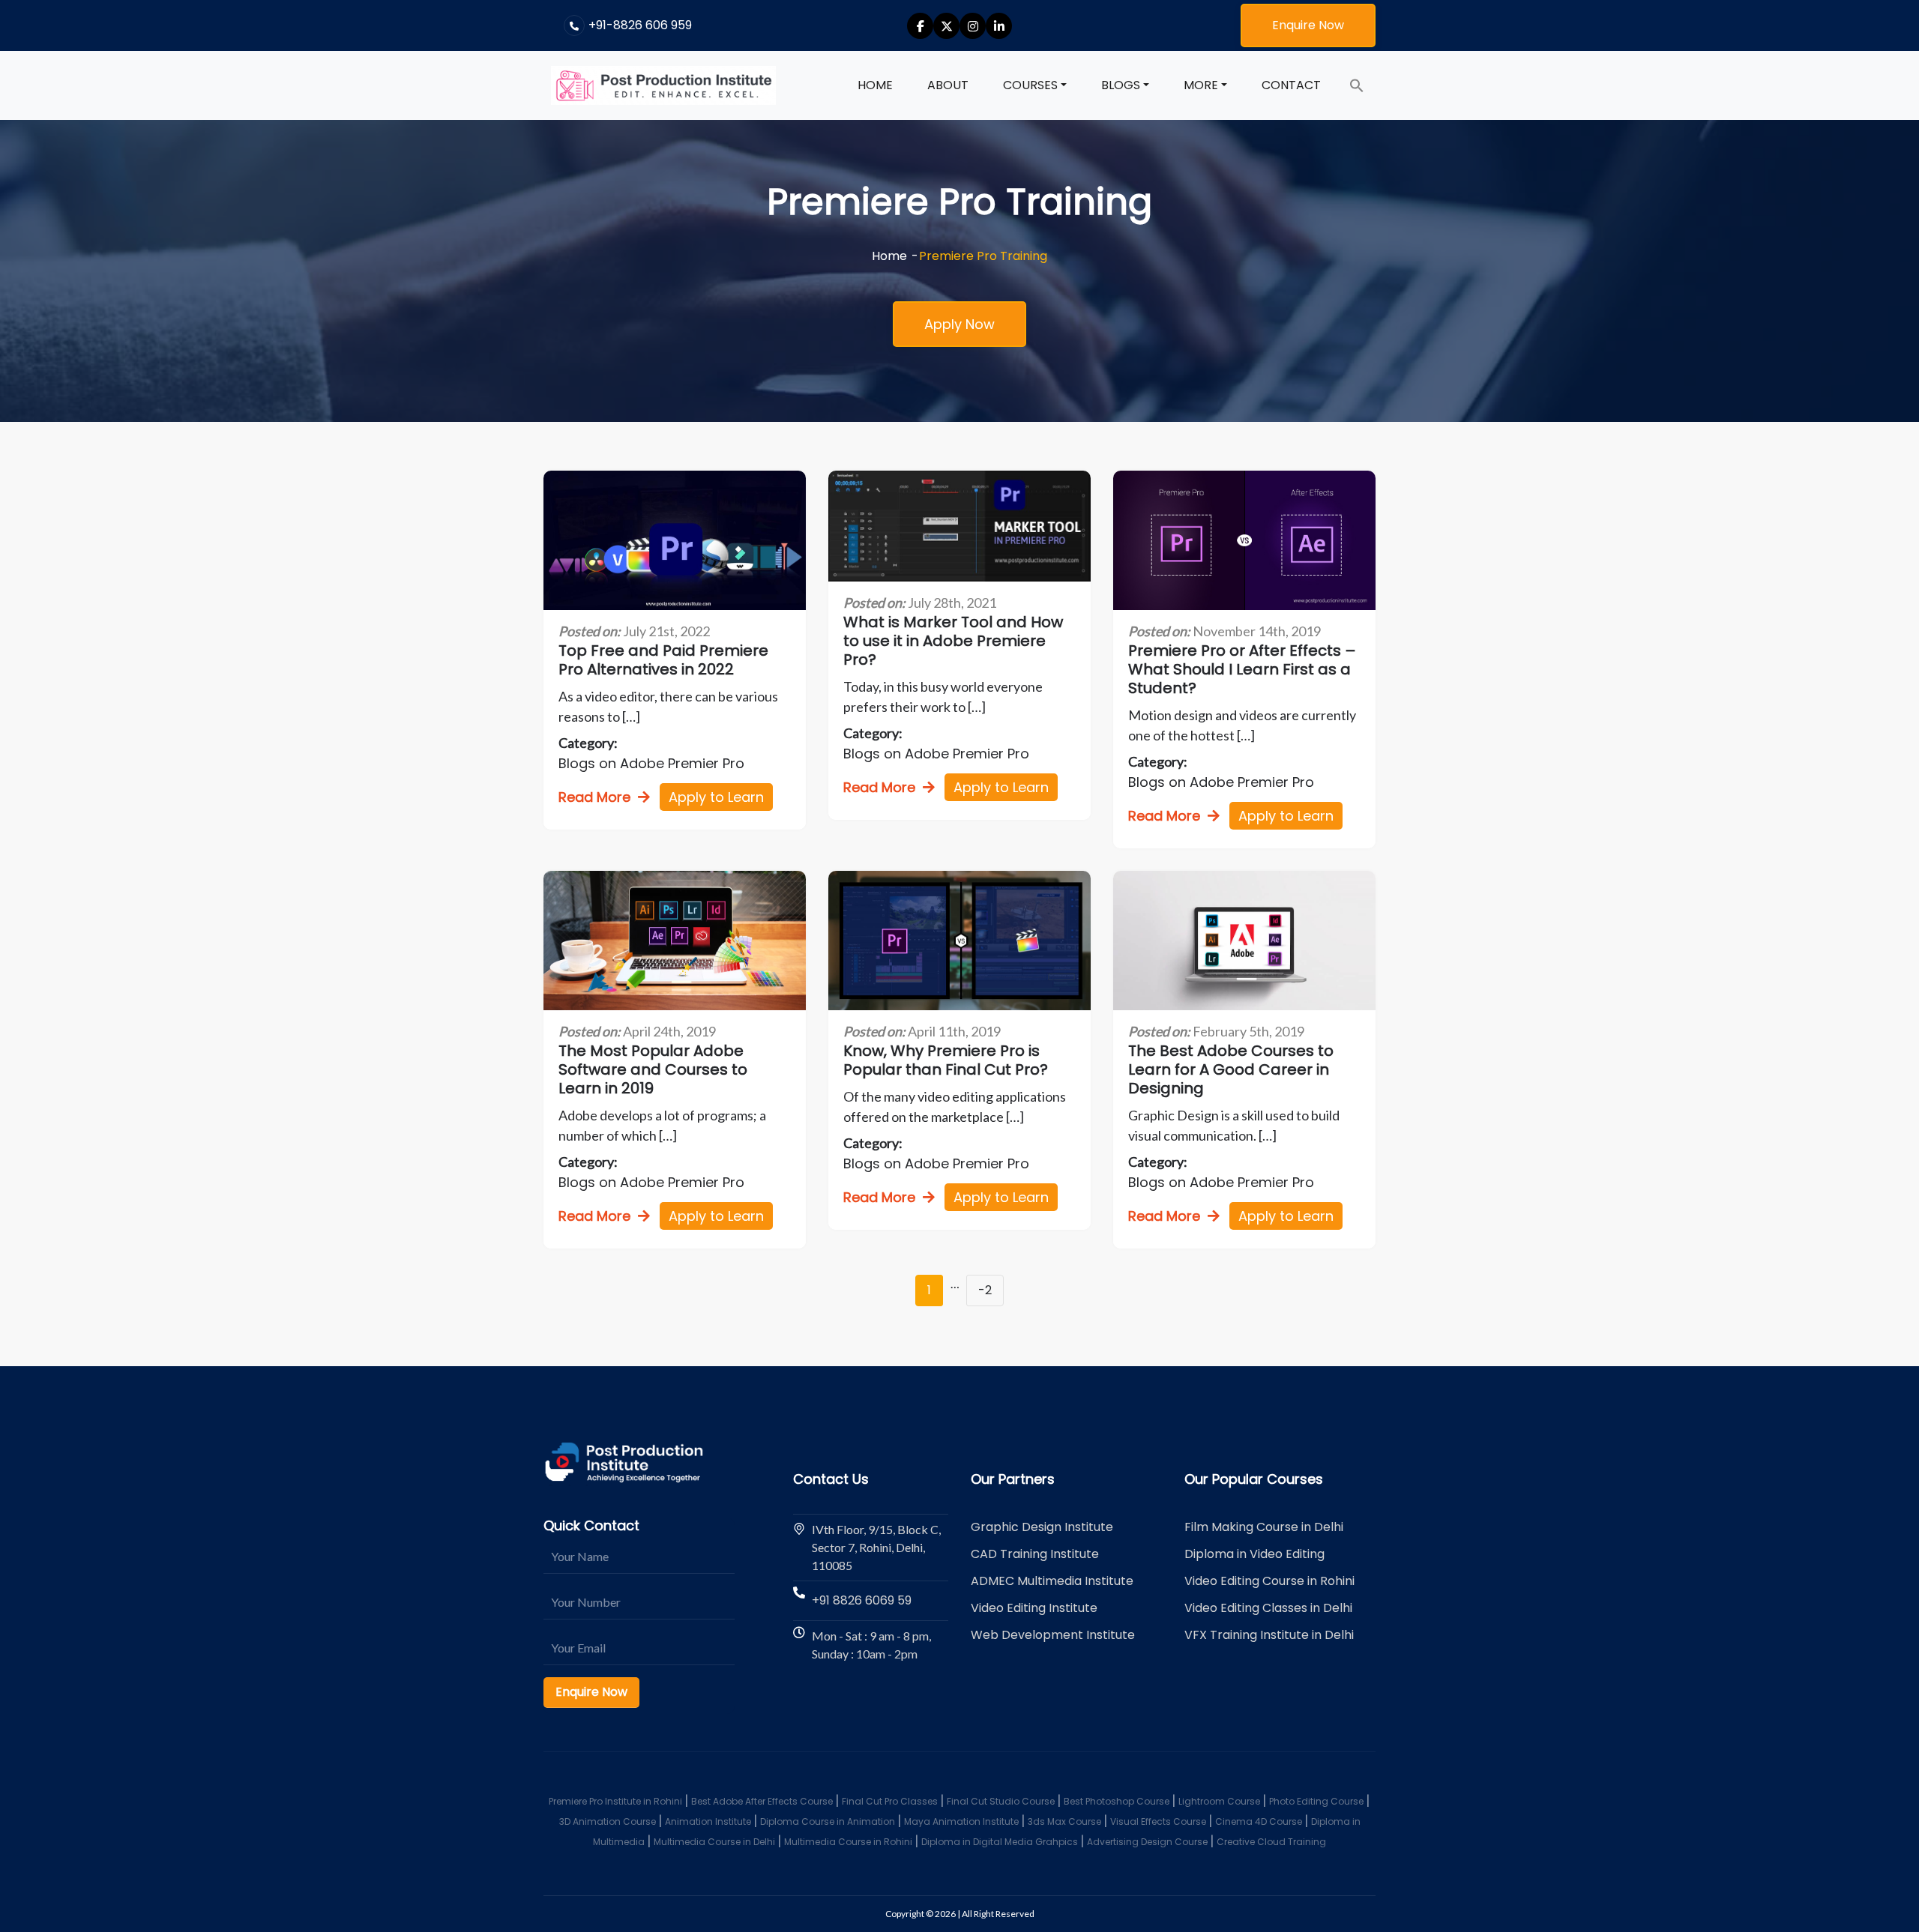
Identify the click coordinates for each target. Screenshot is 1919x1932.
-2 (985, 1290)
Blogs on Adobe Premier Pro (651, 763)
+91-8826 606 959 (640, 25)
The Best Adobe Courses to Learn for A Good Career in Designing (1231, 1070)
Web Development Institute (1053, 1635)
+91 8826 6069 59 (862, 1600)
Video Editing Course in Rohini (1269, 1581)
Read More (594, 797)
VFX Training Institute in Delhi (1269, 1635)
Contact (1291, 85)
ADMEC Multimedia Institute (1052, 1581)
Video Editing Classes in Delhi (1268, 1608)
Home (875, 85)
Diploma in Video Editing (1254, 1554)
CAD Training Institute (1035, 1554)
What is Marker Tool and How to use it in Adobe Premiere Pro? (953, 641)
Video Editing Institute (1034, 1608)
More (1201, 85)
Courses (1030, 85)
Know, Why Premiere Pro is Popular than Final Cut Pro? (946, 1060)
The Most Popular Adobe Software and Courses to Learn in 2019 (653, 1070)
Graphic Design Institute (1042, 1527)
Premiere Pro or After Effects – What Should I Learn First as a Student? (1242, 670)
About (948, 85)
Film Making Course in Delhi (1264, 1527)
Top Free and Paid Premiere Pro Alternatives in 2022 (663, 660)
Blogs (1121, 85)
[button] (1357, 85)
